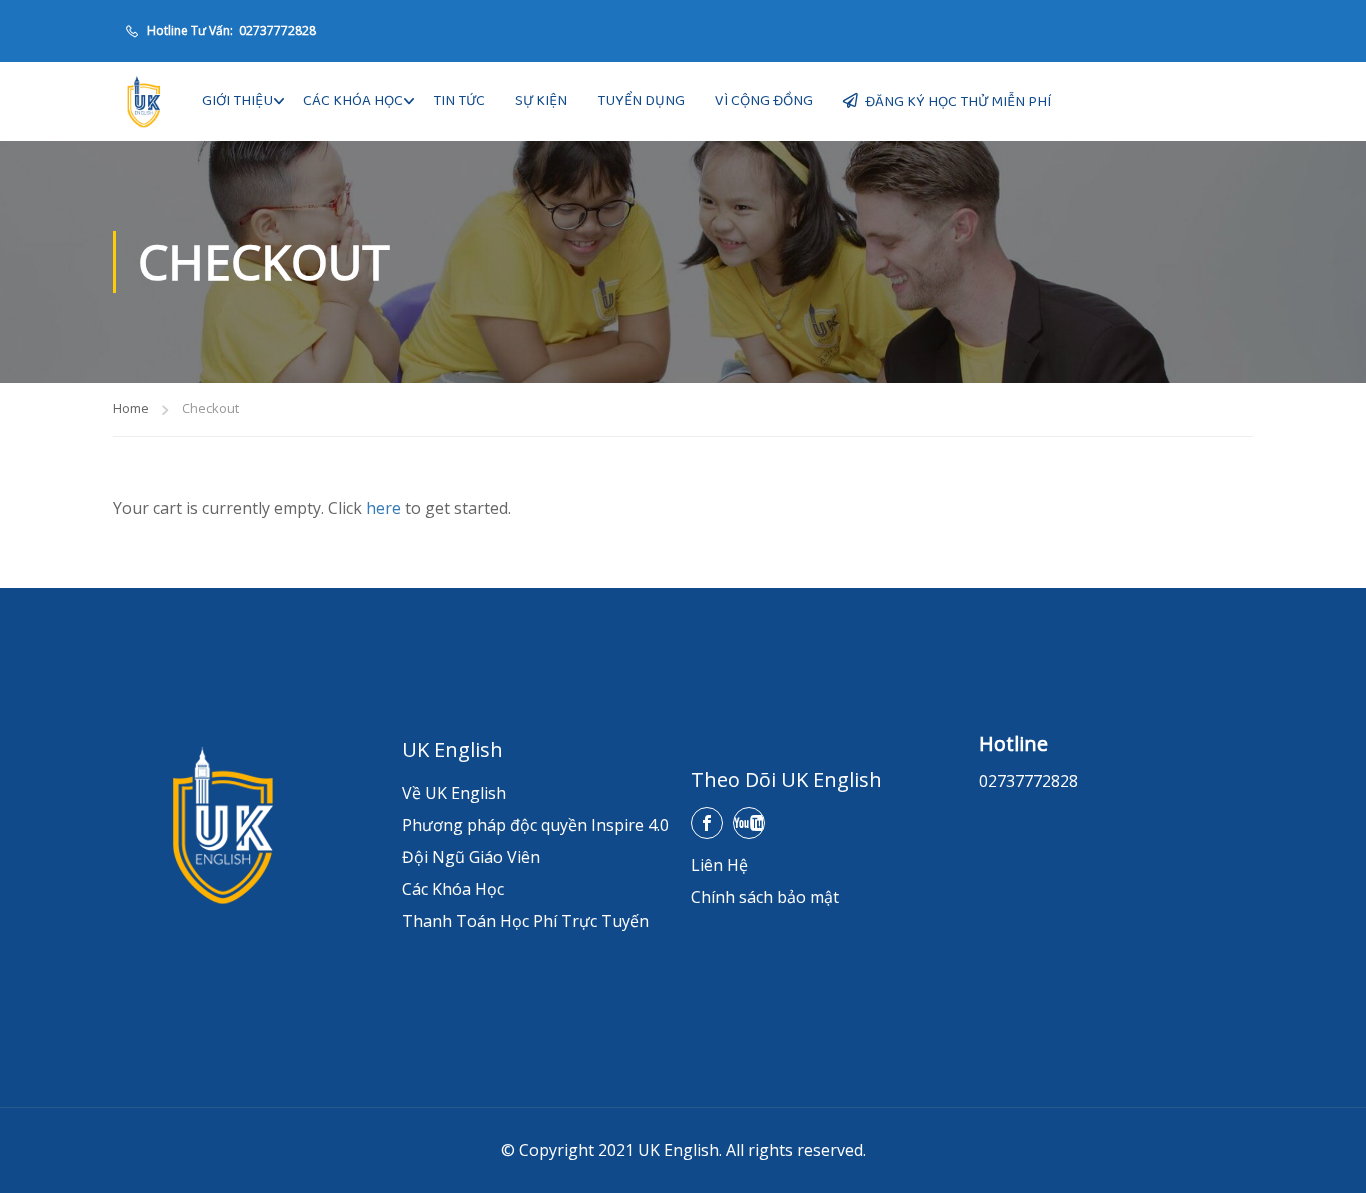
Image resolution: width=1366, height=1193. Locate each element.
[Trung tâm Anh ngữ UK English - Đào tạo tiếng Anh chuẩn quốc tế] (143, 101)
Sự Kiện (541, 101)
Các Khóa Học (353, 101)
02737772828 (276, 30)
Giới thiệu (237, 101)
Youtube (749, 823)
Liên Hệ (719, 865)
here (383, 508)
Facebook (707, 823)
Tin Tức (459, 101)
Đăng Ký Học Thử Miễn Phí (958, 102)
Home (131, 408)
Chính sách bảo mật (765, 897)
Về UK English (454, 793)
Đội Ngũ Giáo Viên (471, 857)
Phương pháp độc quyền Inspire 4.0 (535, 825)
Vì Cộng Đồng (764, 101)
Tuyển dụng (641, 101)
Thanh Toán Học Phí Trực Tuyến (525, 921)
